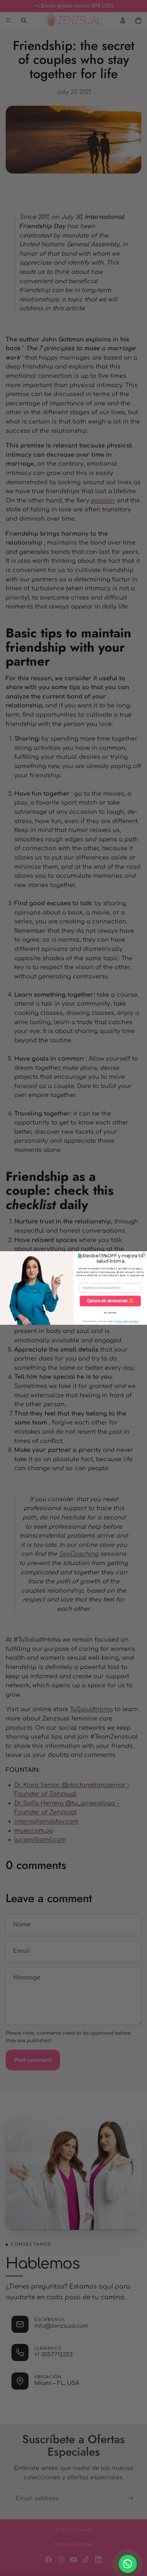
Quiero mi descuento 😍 (110, 1301)
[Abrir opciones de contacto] (128, 2564)
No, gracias (110, 1313)
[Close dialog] (144, 1255)
